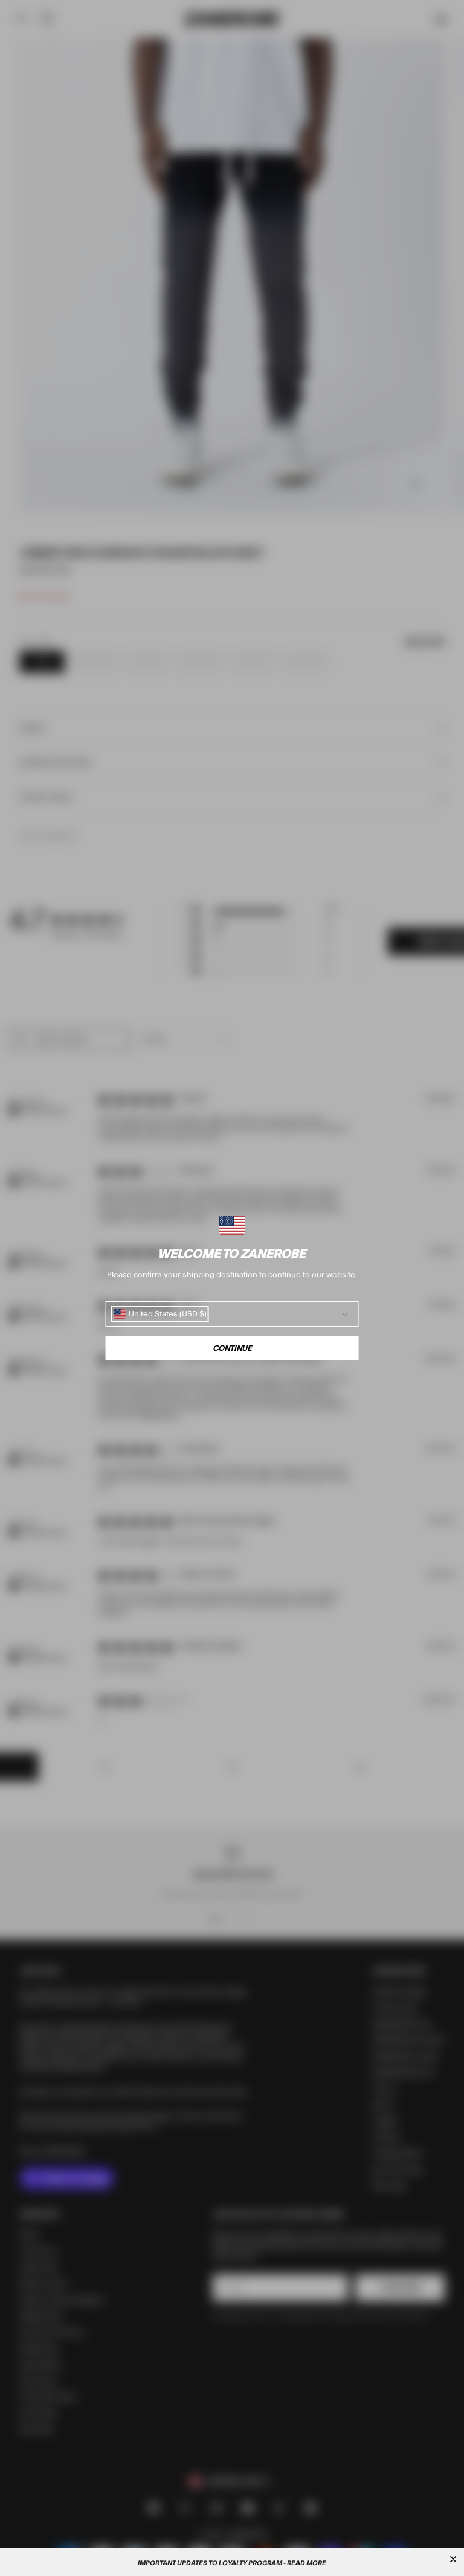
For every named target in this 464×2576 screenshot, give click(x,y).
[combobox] (160, 1314)
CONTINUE (232, 1348)
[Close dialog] (453, 2559)
